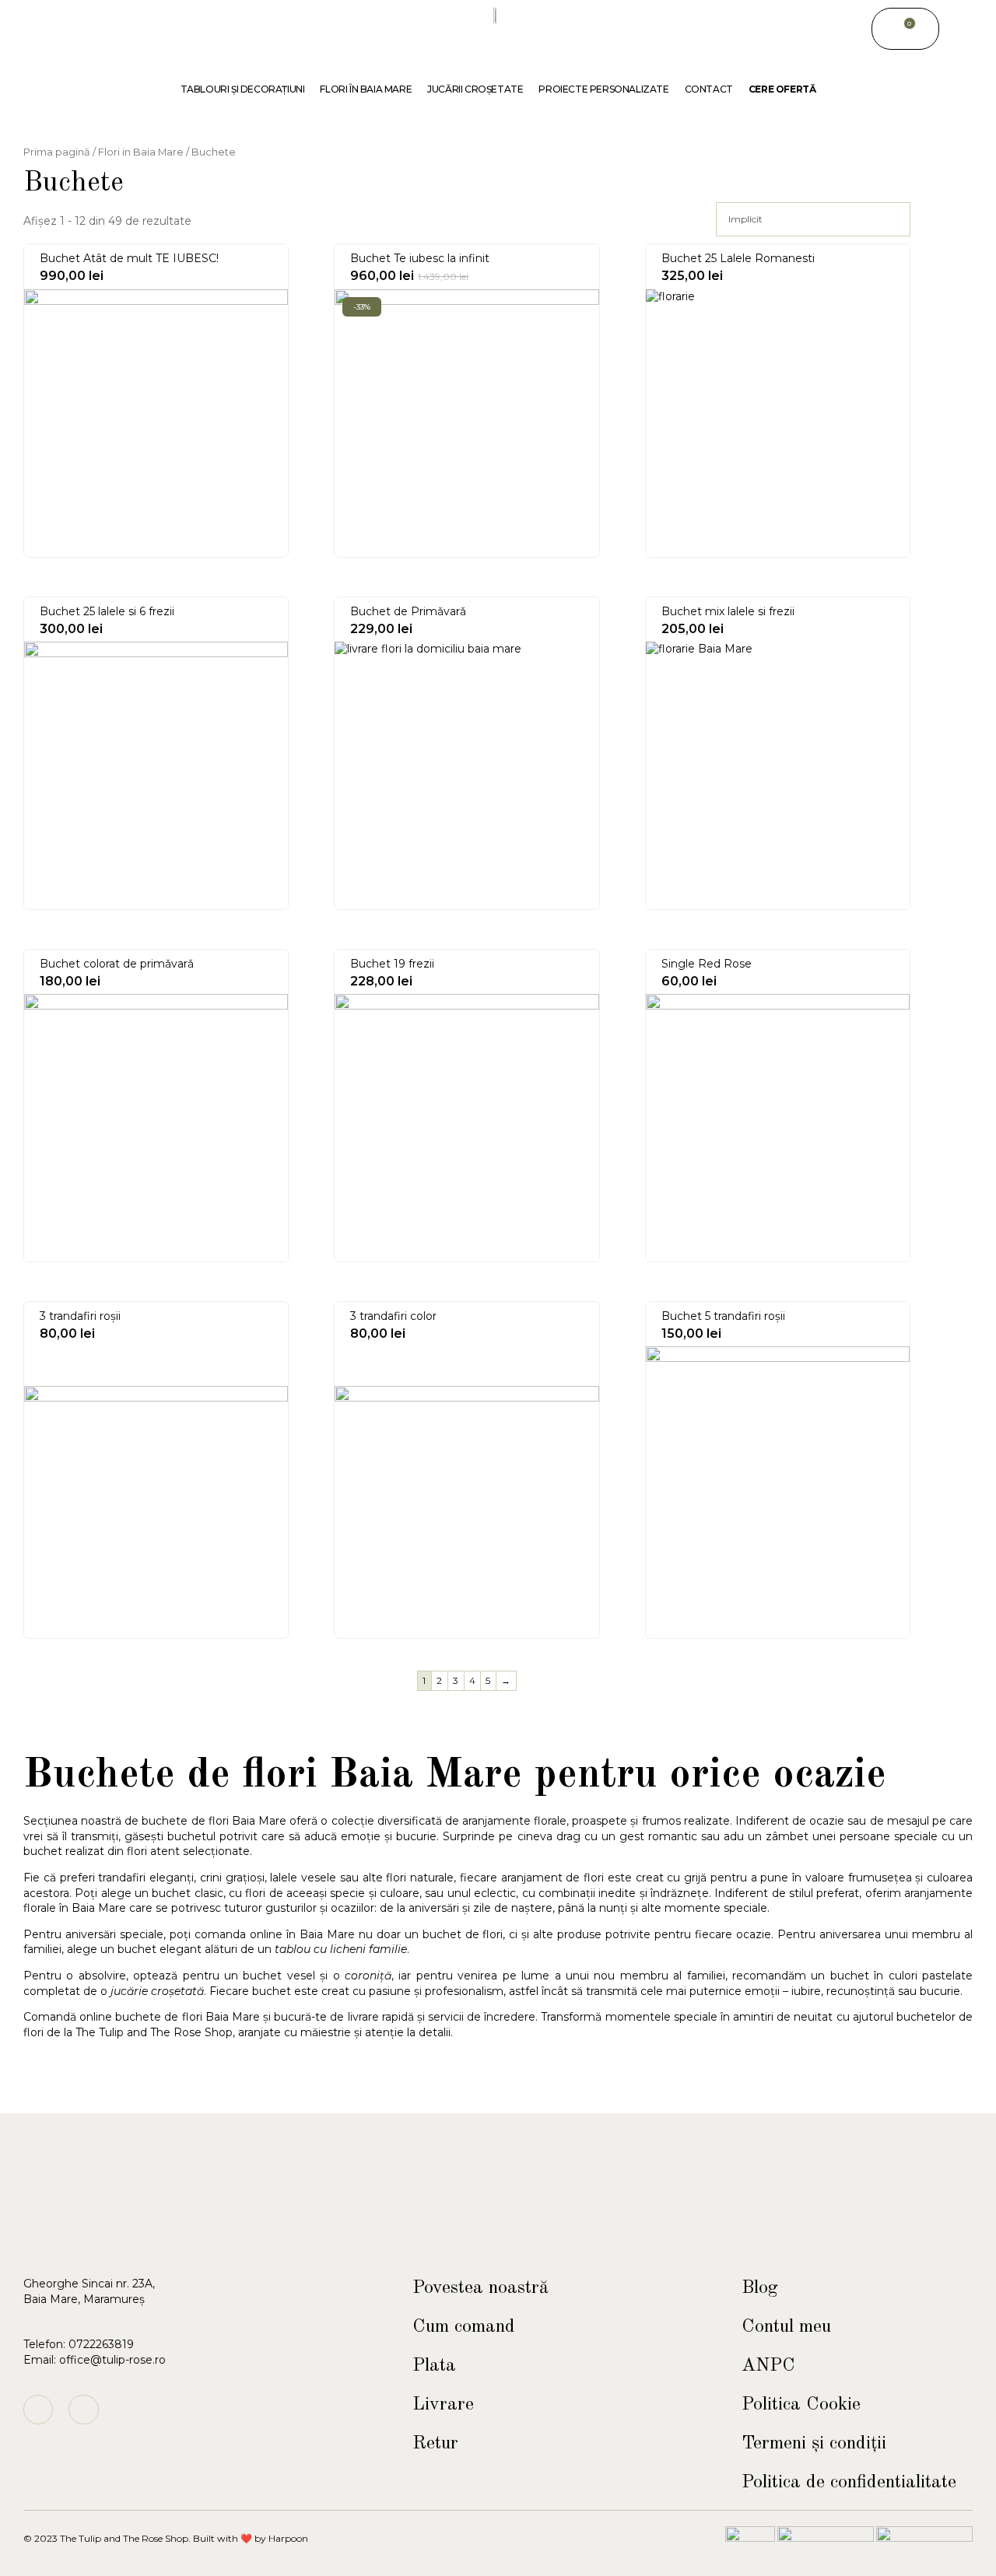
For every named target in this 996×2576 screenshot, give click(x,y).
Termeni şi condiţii (814, 2444)
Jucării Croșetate (475, 89)
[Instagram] (38, 2410)
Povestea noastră (480, 2288)
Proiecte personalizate (603, 89)
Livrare (443, 2405)
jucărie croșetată (157, 1991)
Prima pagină (57, 152)
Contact (709, 89)
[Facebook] (83, 2410)
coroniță (368, 1976)
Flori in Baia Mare (141, 152)
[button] (956, 29)
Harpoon (288, 2538)
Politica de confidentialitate (849, 2483)
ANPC (768, 2366)
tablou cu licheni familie (341, 1949)
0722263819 (101, 2344)
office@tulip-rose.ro (112, 2360)
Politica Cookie (801, 2405)
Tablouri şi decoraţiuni (243, 89)
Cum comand (464, 2327)
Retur (435, 2444)
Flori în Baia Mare (366, 89)
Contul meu (786, 2327)
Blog (760, 2288)
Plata (434, 2366)
